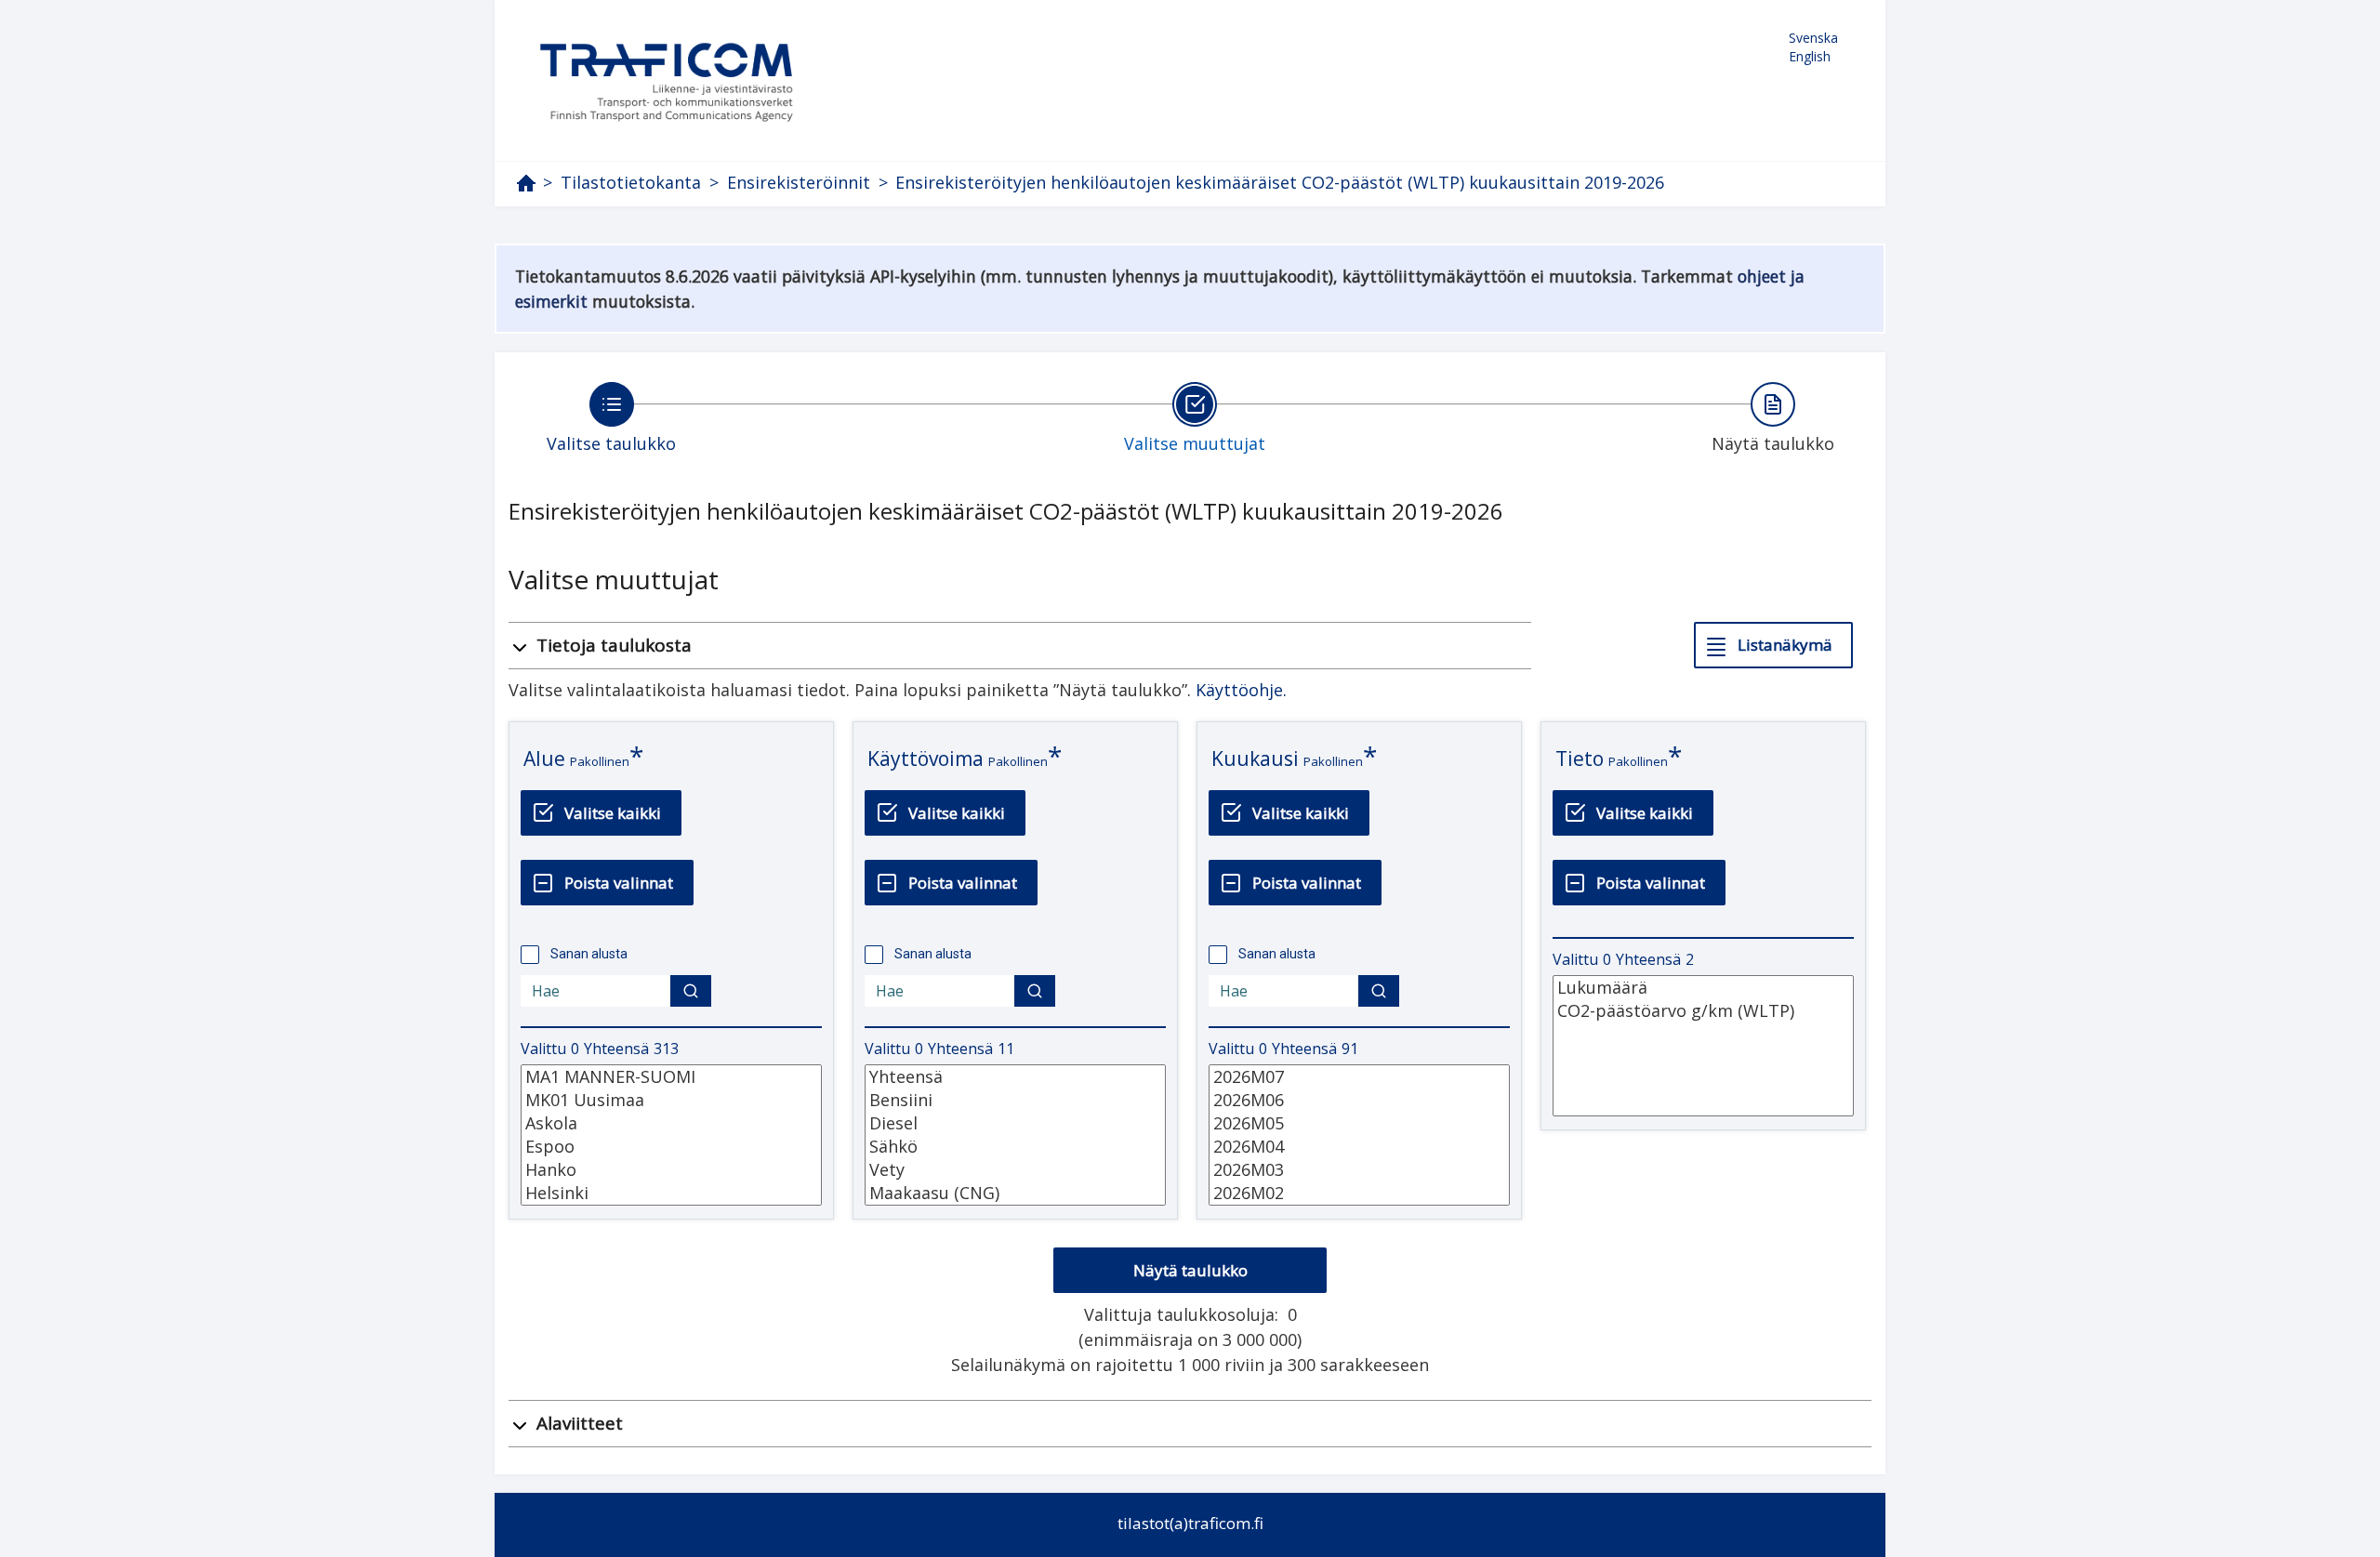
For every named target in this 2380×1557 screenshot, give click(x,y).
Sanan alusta (589, 954)
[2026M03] (1359, 1170)
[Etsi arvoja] (691, 991)
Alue (544, 759)
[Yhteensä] (1015, 1077)
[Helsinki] (671, 1193)
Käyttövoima (926, 759)
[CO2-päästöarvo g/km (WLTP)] (1703, 1011)
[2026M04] (1359, 1147)
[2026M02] (1359, 1193)
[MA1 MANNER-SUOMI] (671, 1077)
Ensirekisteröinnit (799, 183)
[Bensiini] (1015, 1100)
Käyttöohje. (1241, 690)
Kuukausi (1255, 759)
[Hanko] (671, 1170)
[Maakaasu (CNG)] (1015, 1193)
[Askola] (671, 1123)
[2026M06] (1359, 1100)
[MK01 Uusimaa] (671, 1100)
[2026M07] (1359, 1077)
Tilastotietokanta (631, 183)
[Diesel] (1015, 1123)
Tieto (1580, 759)
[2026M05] (1359, 1123)
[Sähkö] (1015, 1147)
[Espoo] (671, 1147)
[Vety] (1015, 1170)
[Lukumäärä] (1703, 988)
